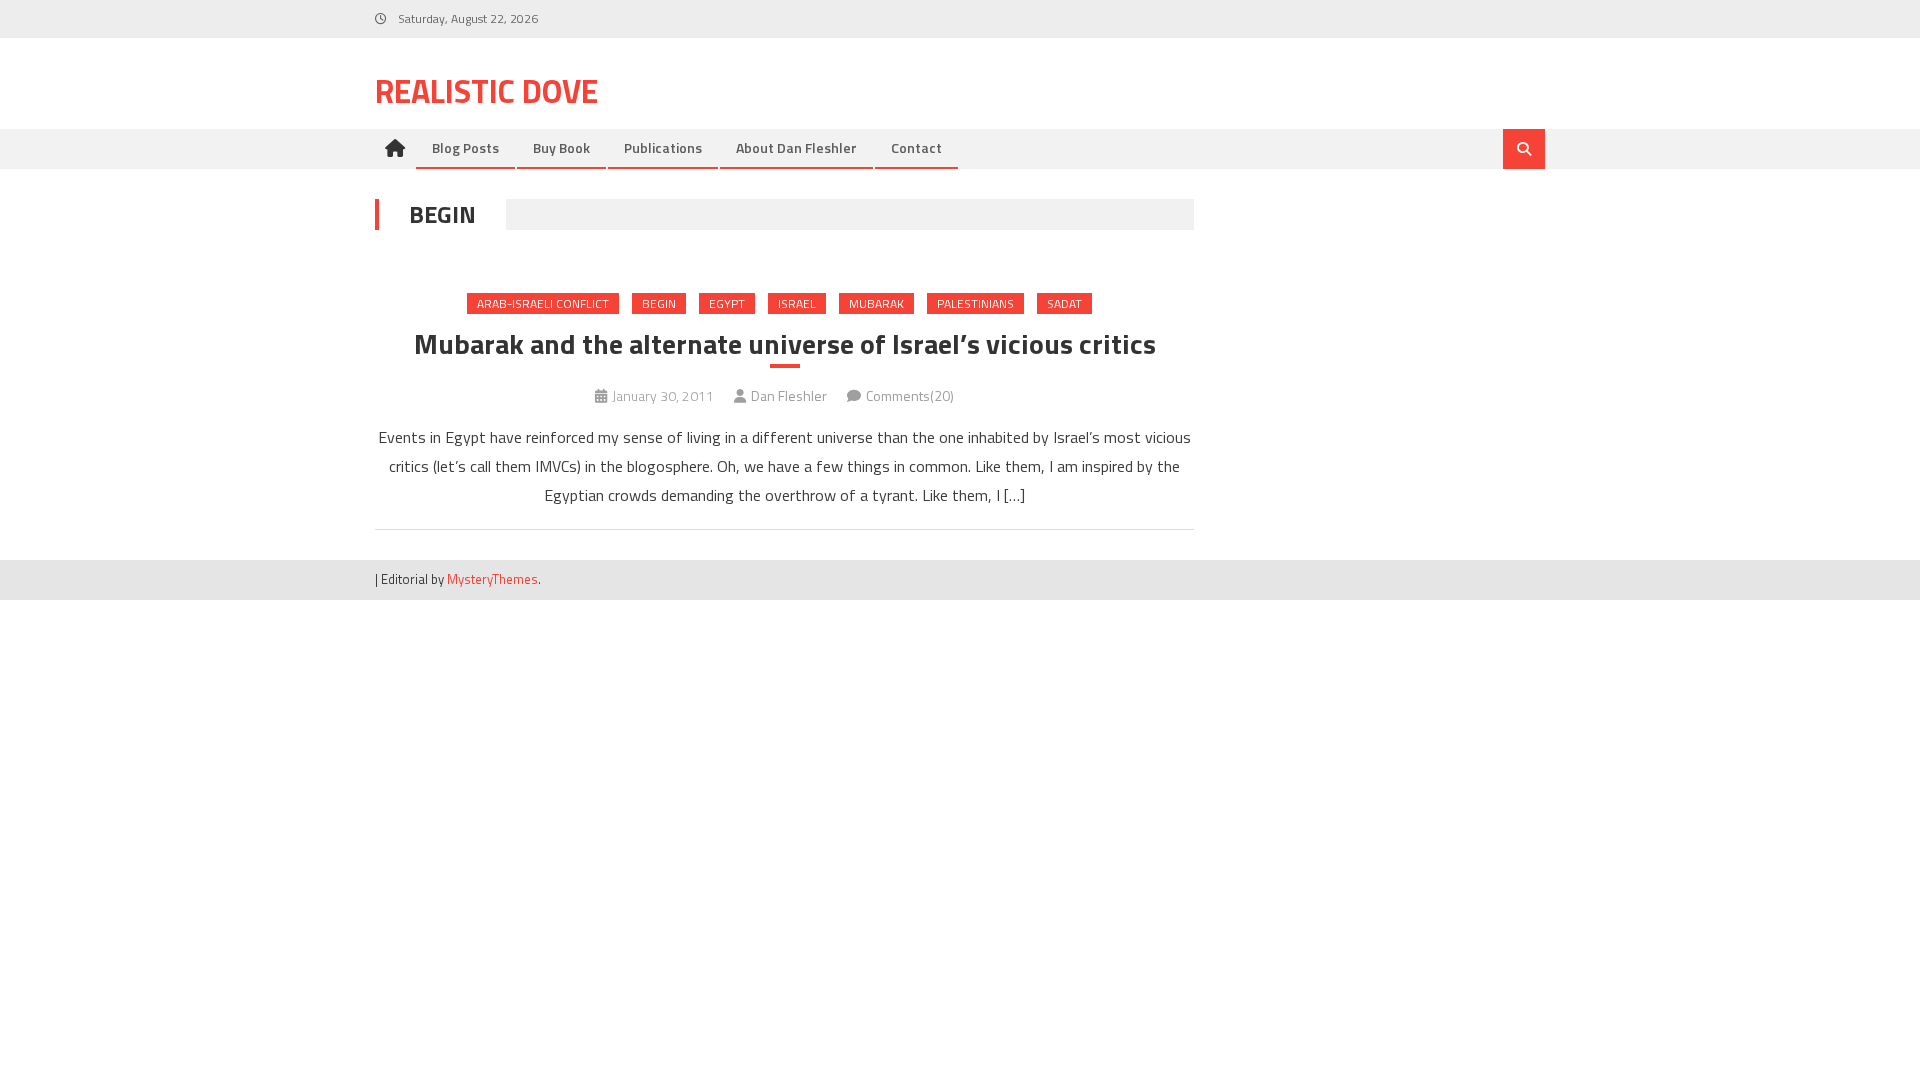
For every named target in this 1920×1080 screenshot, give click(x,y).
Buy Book (561, 147)
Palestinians (975, 303)
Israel (797, 303)
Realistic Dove (486, 91)
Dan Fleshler (789, 395)
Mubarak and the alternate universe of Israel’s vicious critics (785, 344)
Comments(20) (910, 395)
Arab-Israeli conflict (543, 303)
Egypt (727, 303)
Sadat (1064, 303)
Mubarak (876, 303)
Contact (916, 147)
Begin (659, 303)
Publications (663, 147)
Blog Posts (465, 147)
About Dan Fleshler (796, 147)
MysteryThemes (492, 579)
